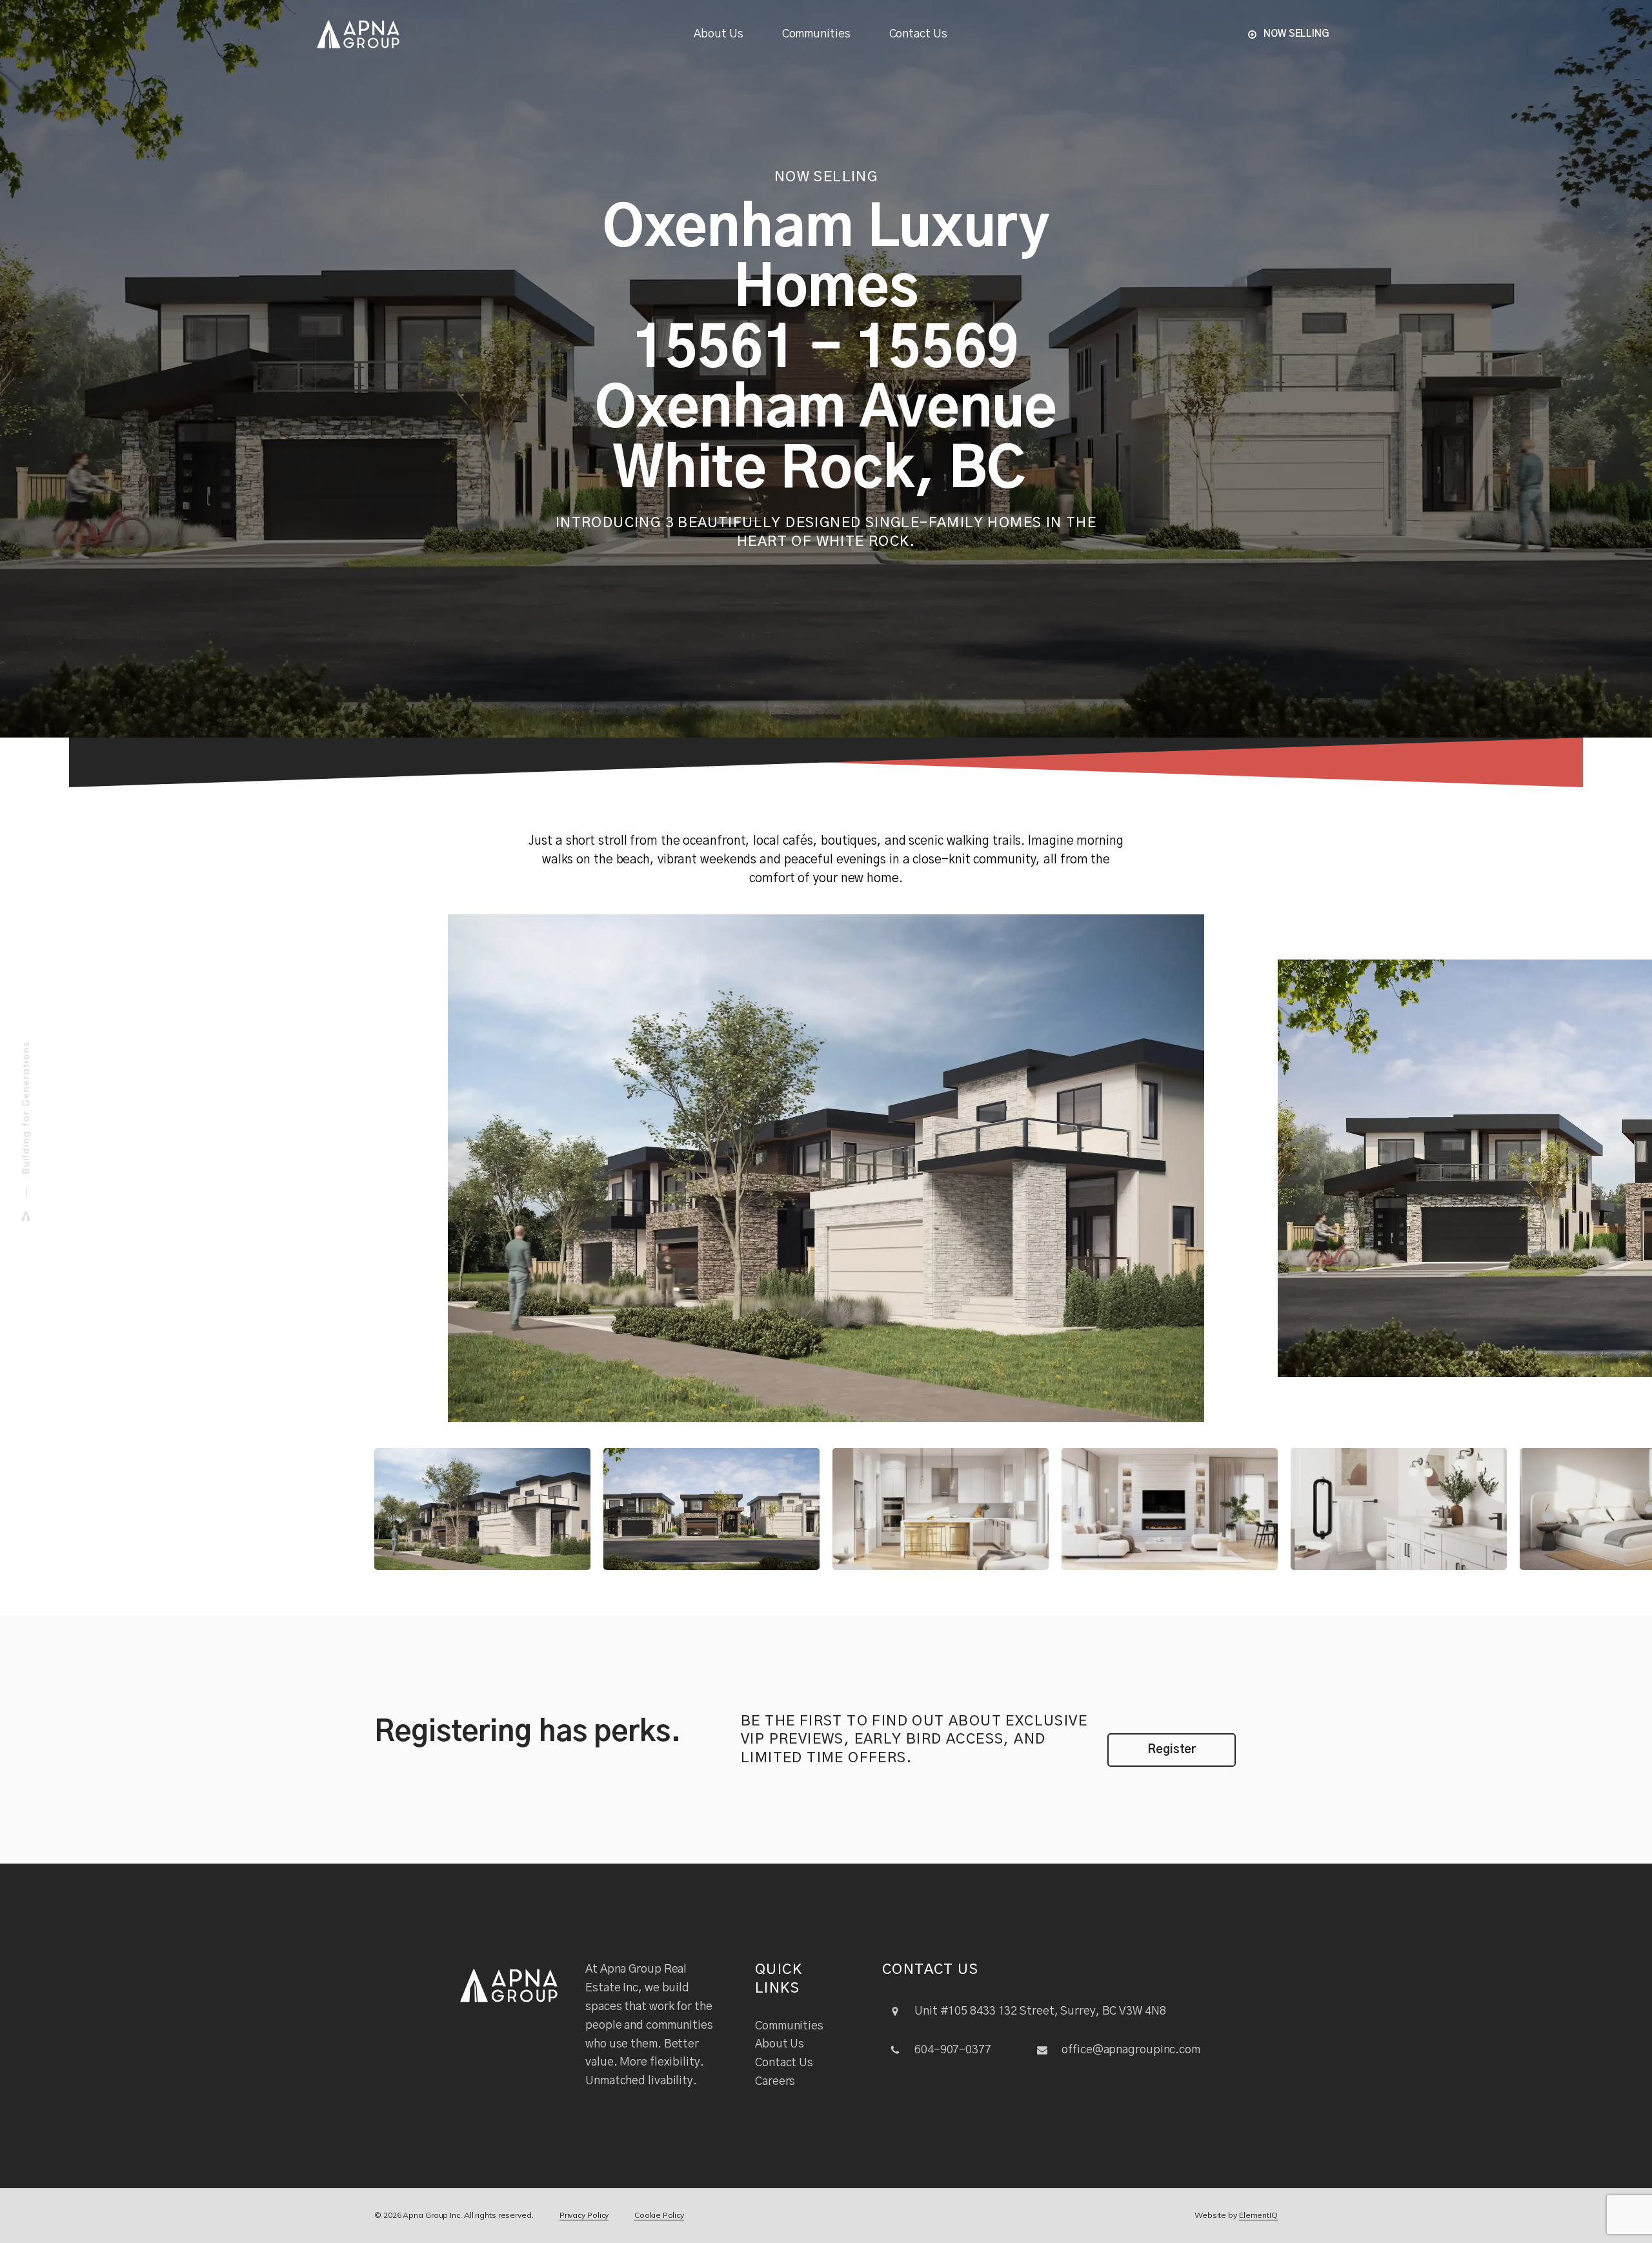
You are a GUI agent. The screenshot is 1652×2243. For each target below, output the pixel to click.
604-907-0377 (953, 2050)
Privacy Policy (584, 2215)
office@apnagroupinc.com (1131, 2050)
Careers (775, 2082)
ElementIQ (1258, 2215)
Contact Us (918, 34)
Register (1172, 1750)
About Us (718, 34)
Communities (816, 34)
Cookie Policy (659, 2215)
